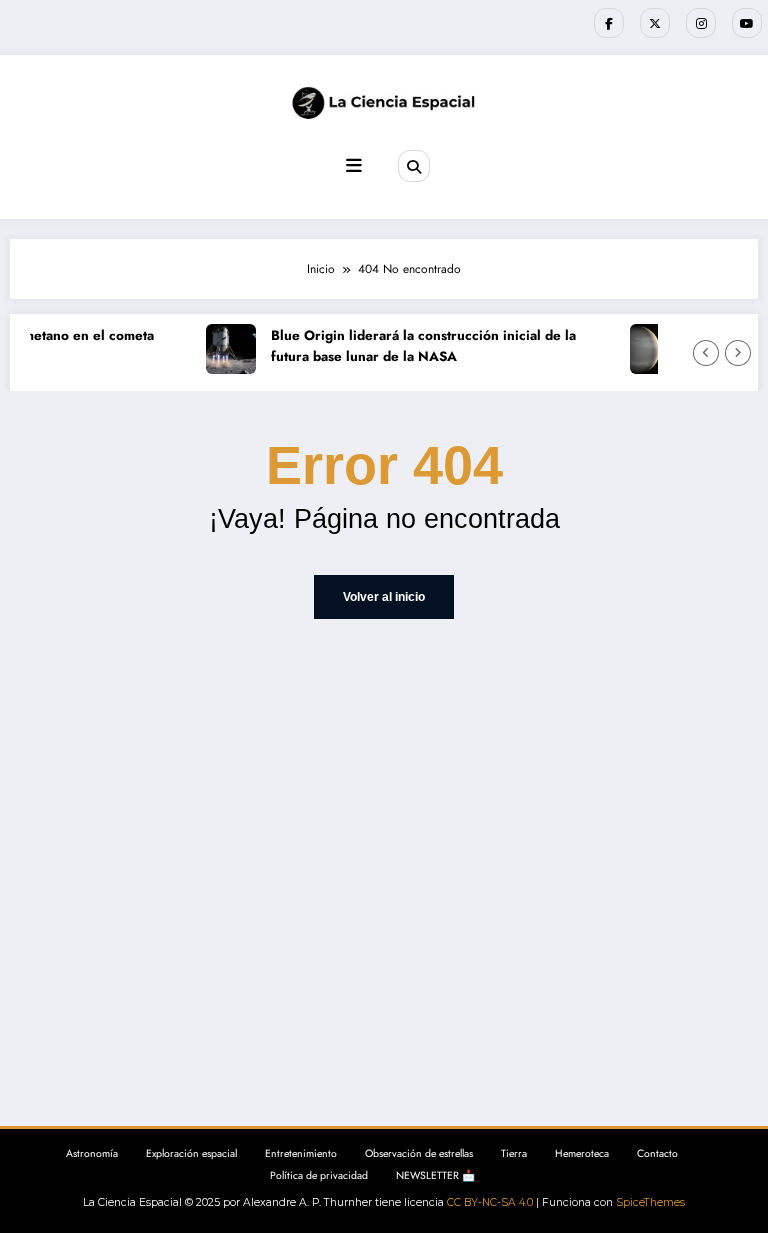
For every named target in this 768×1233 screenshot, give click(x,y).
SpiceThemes (650, 1202)
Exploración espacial (191, 1153)
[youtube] (747, 23)
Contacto (657, 1153)
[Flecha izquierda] (706, 353)
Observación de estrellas (419, 1153)
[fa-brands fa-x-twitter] (655, 23)
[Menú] (354, 166)
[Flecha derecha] (738, 353)
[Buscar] (414, 166)
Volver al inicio (384, 597)
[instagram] (701, 23)
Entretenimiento (301, 1153)
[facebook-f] (609, 23)
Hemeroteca (582, 1153)
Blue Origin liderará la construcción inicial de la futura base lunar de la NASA (419, 346)
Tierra (514, 1153)
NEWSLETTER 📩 (435, 1175)
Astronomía (92, 1153)
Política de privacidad (319, 1175)
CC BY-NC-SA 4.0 (490, 1202)
